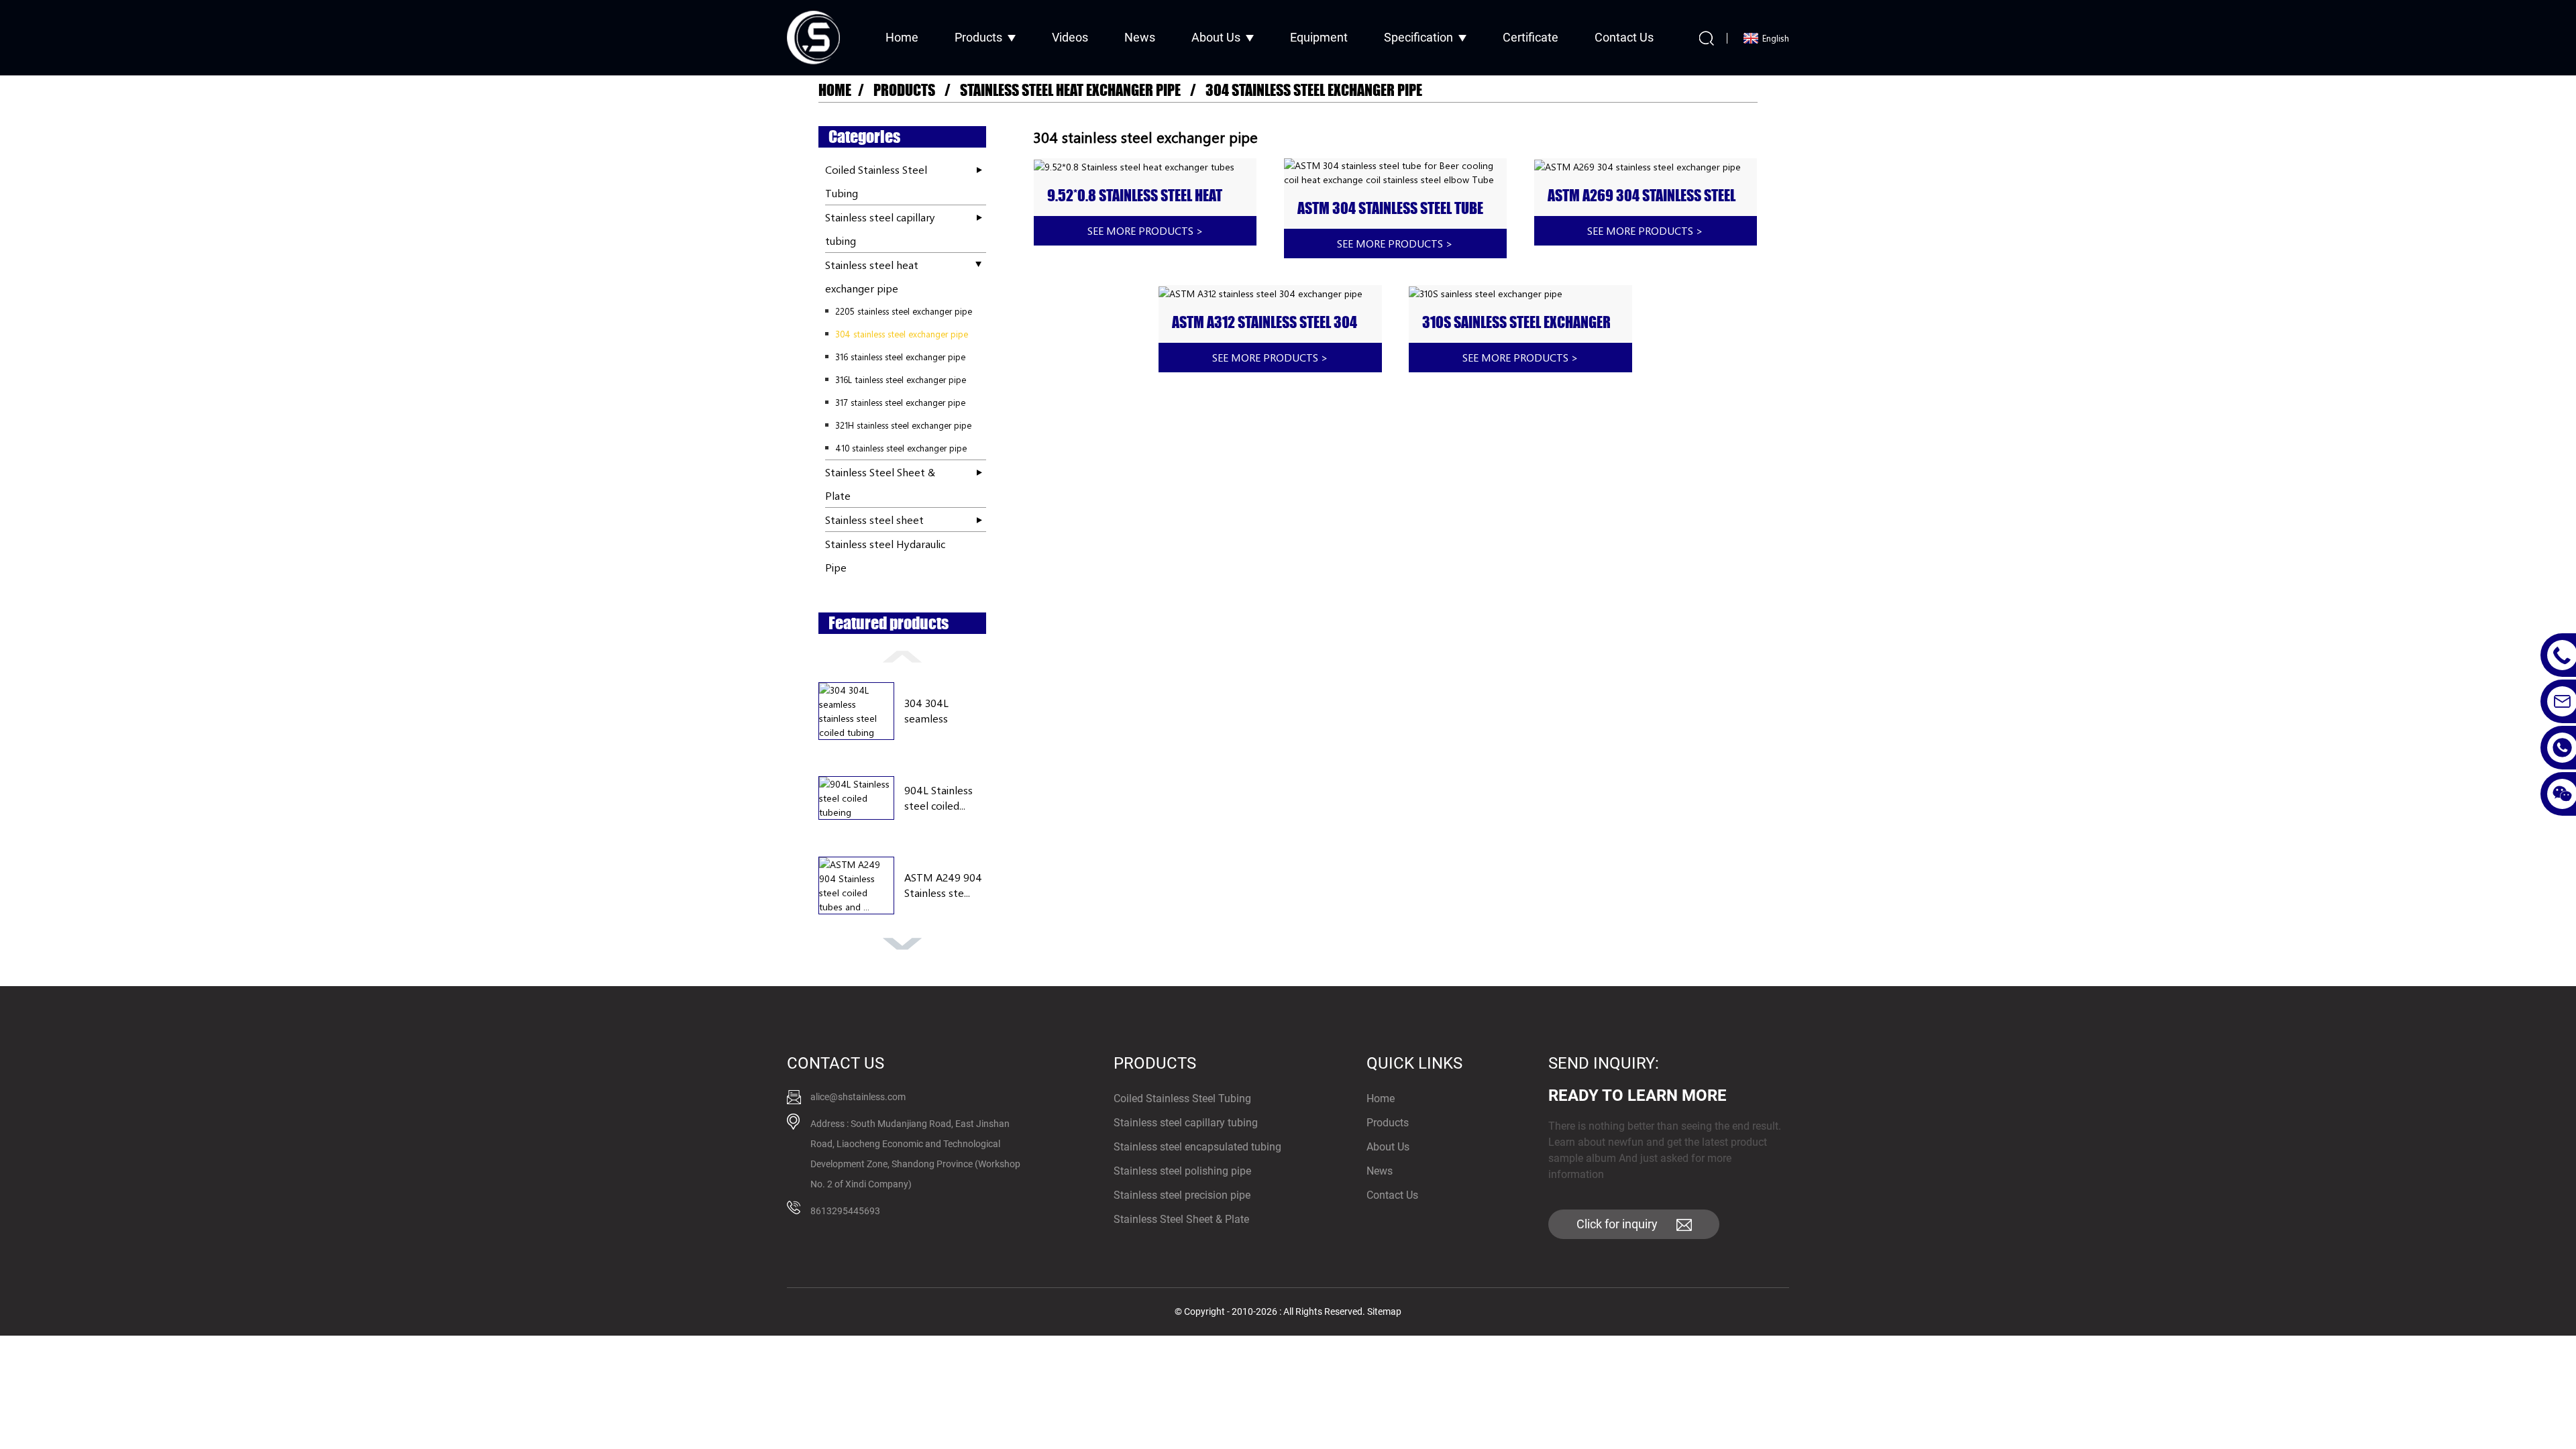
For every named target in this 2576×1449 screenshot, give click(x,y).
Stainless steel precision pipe (1182, 1195)
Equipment (1319, 37)
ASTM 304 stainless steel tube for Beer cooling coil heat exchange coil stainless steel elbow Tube (1390, 209)
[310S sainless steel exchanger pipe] (1520, 293)
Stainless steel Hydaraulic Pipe (885, 555)
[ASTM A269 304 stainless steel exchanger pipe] (1646, 166)
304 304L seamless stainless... (928, 711)
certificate (1531, 37)
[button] (902, 655)
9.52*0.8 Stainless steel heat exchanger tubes (1135, 196)
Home (902, 37)
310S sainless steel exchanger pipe (1516, 323)
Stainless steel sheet (874, 520)
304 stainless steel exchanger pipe (1314, 90)
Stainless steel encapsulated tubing (1197, 1147)
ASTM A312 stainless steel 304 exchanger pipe (1265, 323)
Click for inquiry (1617, 1224)
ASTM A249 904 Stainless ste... (943, 884)
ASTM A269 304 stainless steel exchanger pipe (1642, 196)
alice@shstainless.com (858, 1097)
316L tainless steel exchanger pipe (901, 379)
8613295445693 (845, 1211)
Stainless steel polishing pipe (1182, 1171)
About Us (1216, 37)
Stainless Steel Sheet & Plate (880, 484)
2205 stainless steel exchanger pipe (904, 311)
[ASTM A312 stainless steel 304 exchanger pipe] (1270, 293)
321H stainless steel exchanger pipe (903, 425)
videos (1070, 37)
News (1140, 37)
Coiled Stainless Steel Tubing (876, 181)
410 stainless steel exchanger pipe (901, 448)
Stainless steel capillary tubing (880, 229)
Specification (1418, 37)
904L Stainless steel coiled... (938, 797)
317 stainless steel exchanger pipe (900, 402)
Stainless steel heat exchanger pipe (1070, 90)
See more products (1145, 230)
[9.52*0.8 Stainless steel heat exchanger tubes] (1145, 166)
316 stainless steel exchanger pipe (900, 357)
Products (978, 37)
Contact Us (1624, 37)
